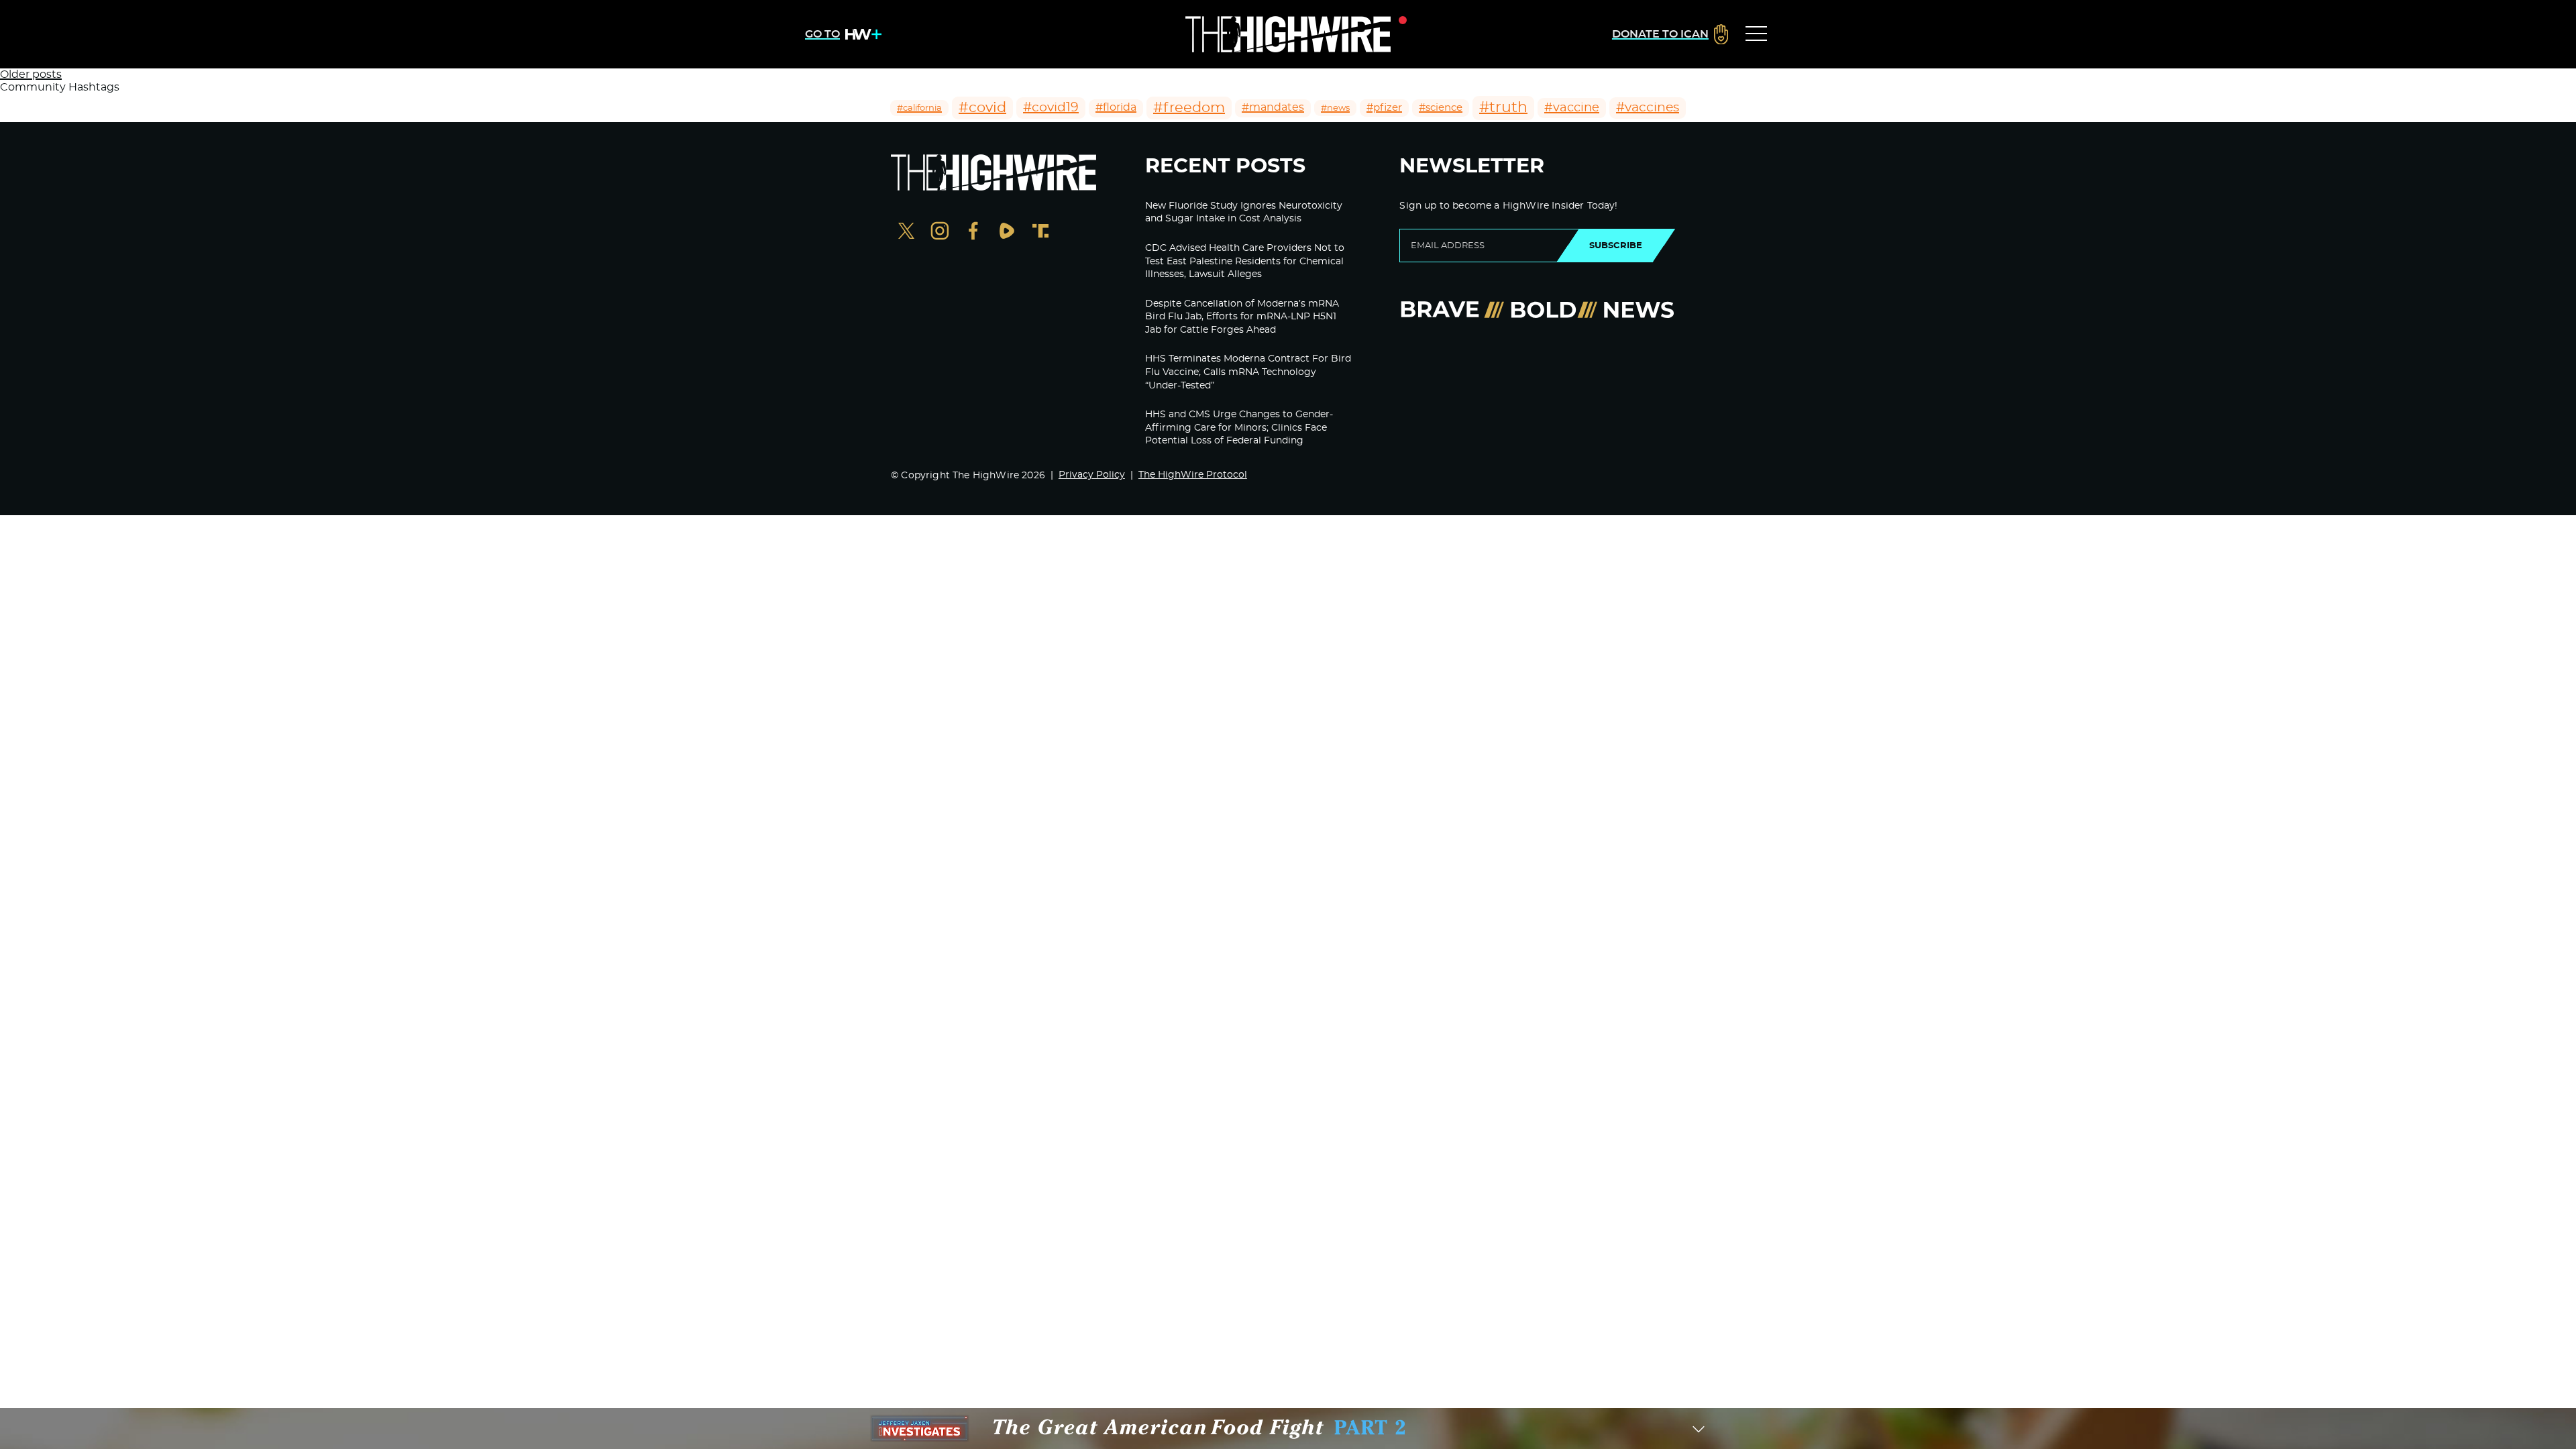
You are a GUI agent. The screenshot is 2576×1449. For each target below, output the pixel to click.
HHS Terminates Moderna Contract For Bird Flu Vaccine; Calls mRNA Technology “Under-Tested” (1248, 372)
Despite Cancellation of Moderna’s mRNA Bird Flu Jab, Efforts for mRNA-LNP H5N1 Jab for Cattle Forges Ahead (1242, 317)
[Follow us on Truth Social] (1040, 232)
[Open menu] (1756, 34)
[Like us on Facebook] (973, 232)
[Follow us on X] (906, 232)
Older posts (31, 74)
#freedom (1189, 108)
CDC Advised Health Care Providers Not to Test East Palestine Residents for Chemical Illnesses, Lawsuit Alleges (1245, 261)
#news (1335, 108)
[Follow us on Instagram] (940, 232)
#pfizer (1384, 108)
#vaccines (1648, 108)
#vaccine (1572, 108)
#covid (982, 108)
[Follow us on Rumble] (1007, 232)
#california (919, 108)
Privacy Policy (1092, 475)
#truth (1503, 107)
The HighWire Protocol (1193, 475)
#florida (1116, 107)
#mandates (1273, 107)
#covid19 (1051, 108)
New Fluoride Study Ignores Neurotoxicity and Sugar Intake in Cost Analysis (1244, 213)
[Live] (1288, 34)
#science (1441, 108)
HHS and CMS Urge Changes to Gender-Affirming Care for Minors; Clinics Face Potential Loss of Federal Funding (1239, 428)
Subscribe (1616, 246)
